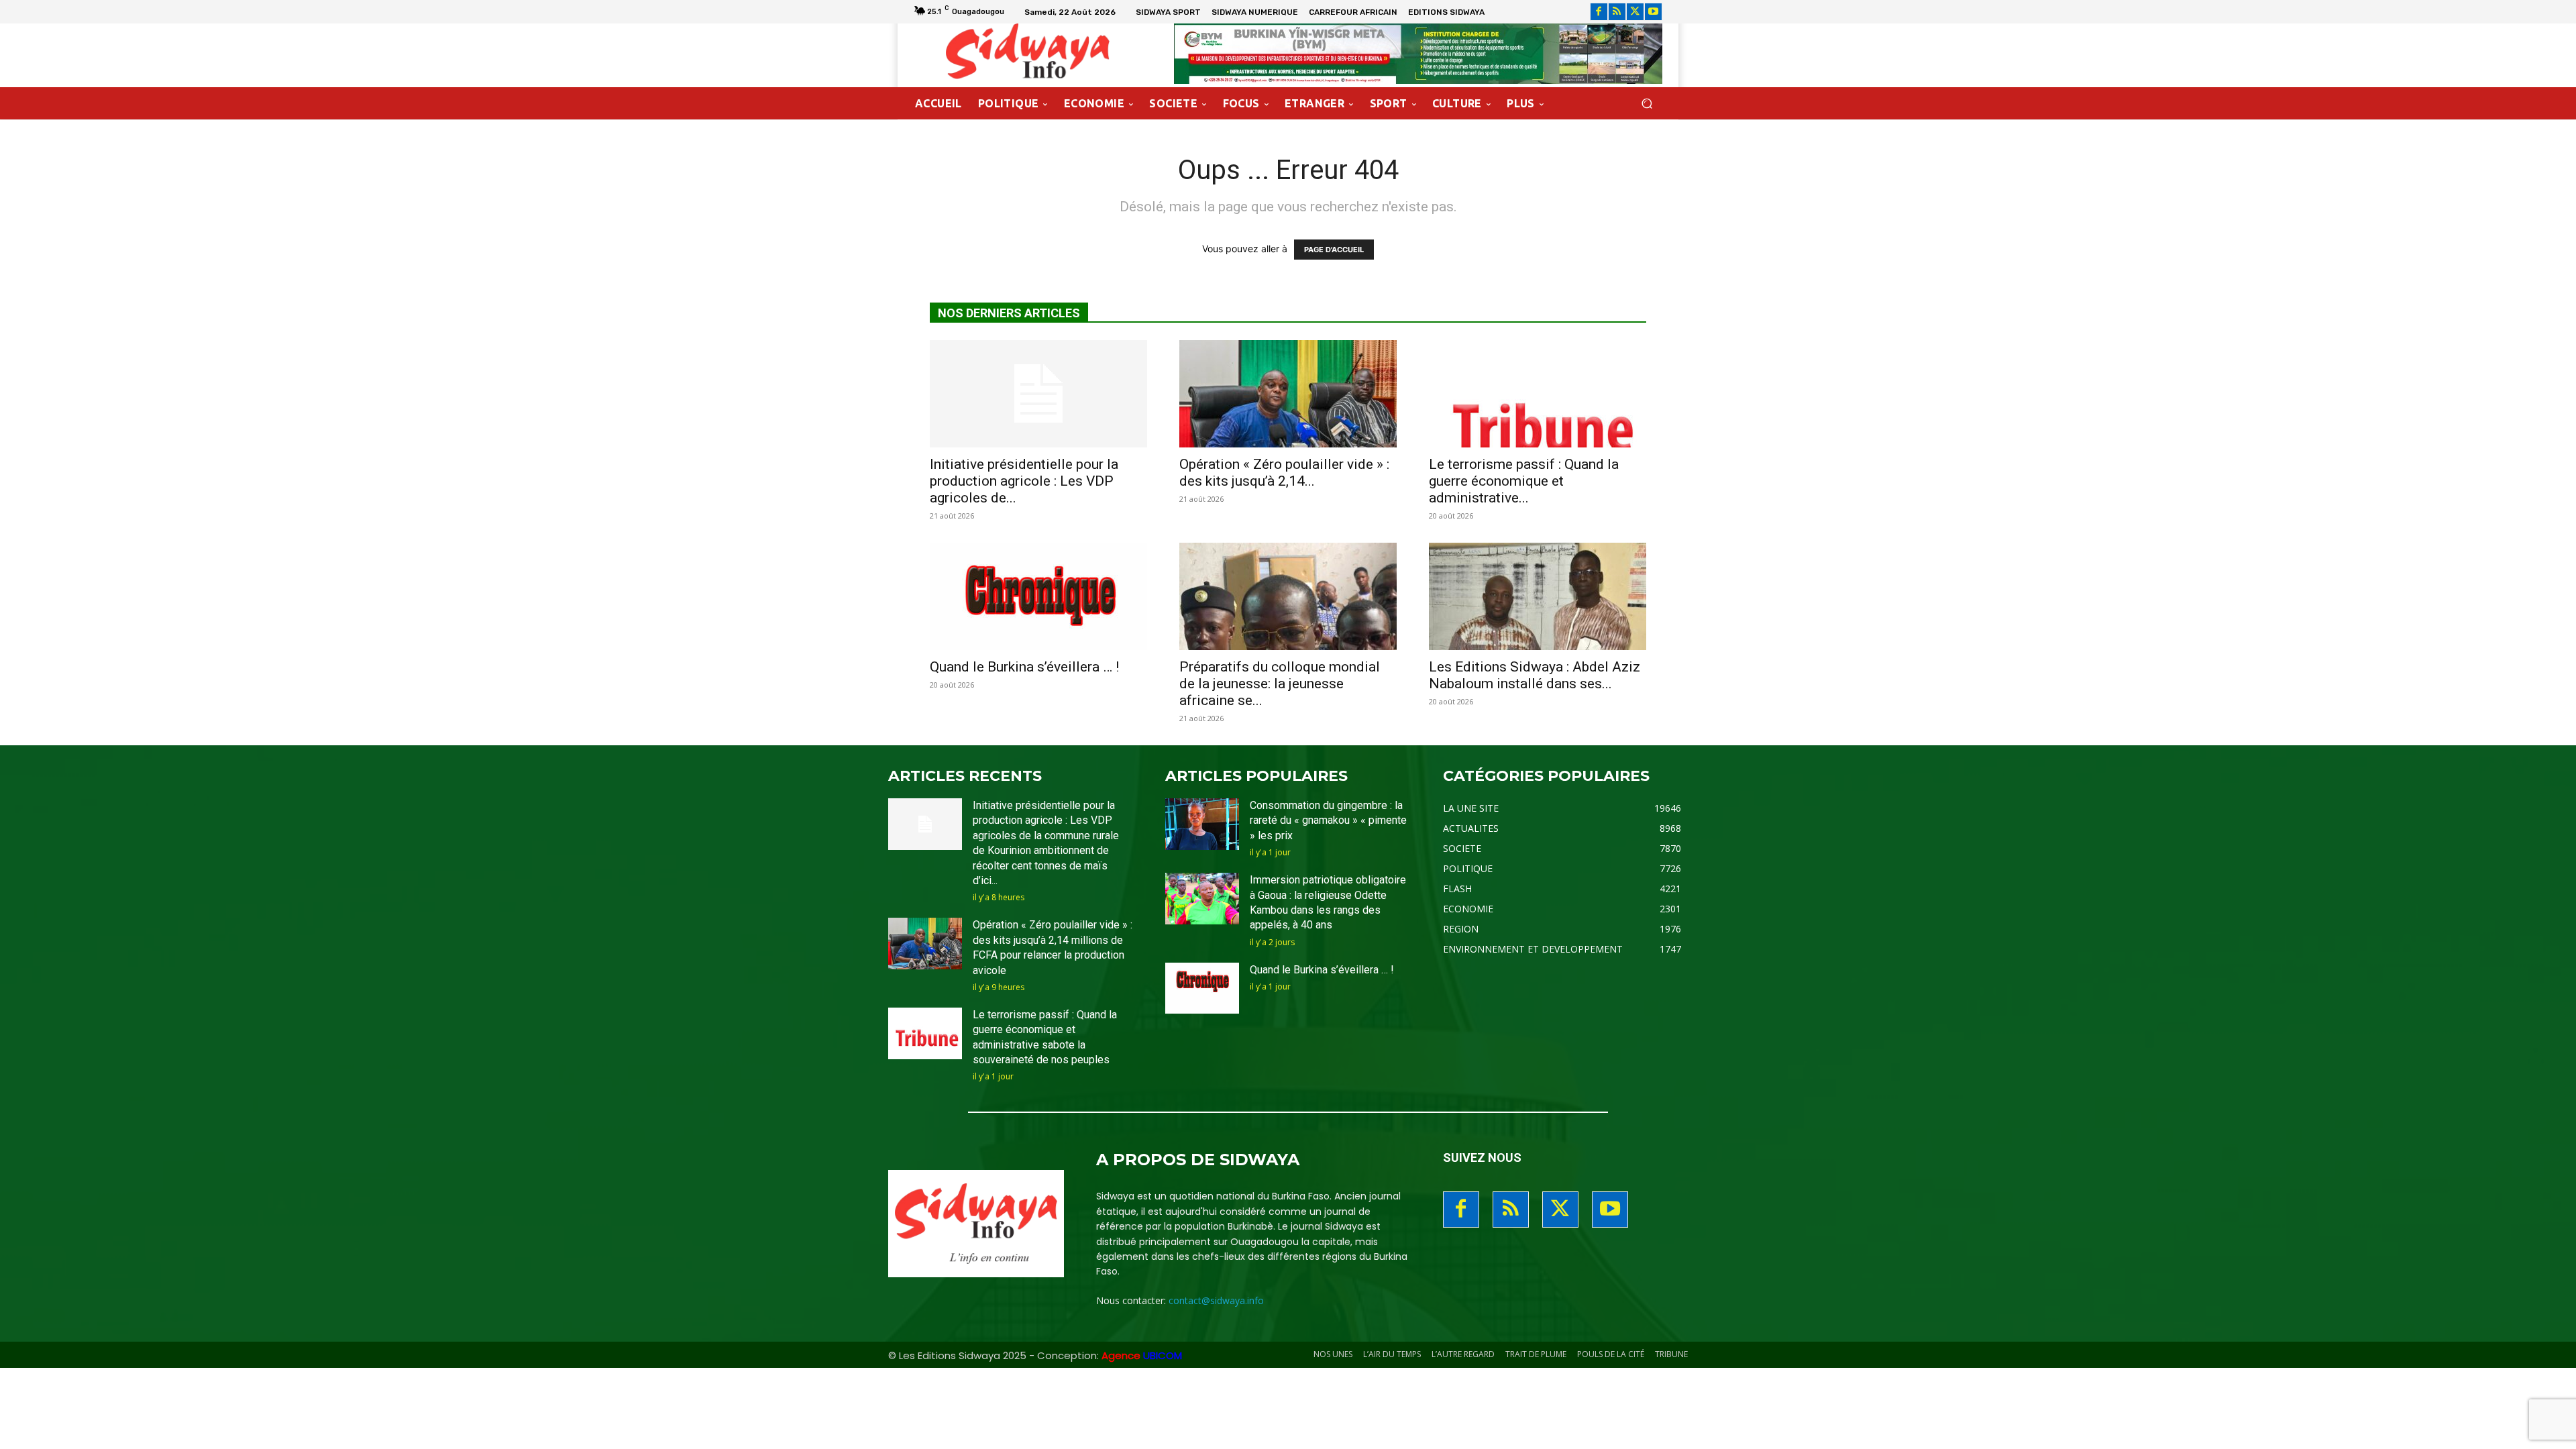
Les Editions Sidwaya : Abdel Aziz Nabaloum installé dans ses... (1535, 675)
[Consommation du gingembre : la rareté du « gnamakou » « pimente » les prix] (1202, 824)
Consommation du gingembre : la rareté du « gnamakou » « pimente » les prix (1328, 820)
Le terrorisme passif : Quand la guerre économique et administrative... (1524, 481)
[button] (1647, 104)
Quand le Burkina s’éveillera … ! (1024, 667)
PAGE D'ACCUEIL (1334, 250)
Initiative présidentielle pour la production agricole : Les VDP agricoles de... (1024, 481)
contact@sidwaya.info (1216, 1300)
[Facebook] (1599, 12)
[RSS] (1617, 12)
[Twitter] (1635, 12)
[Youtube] (1653, 12)
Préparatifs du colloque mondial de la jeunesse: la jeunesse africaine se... (1280, 684)
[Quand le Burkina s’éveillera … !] (1038, 596)
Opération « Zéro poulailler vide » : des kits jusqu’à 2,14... (1284, 473)
